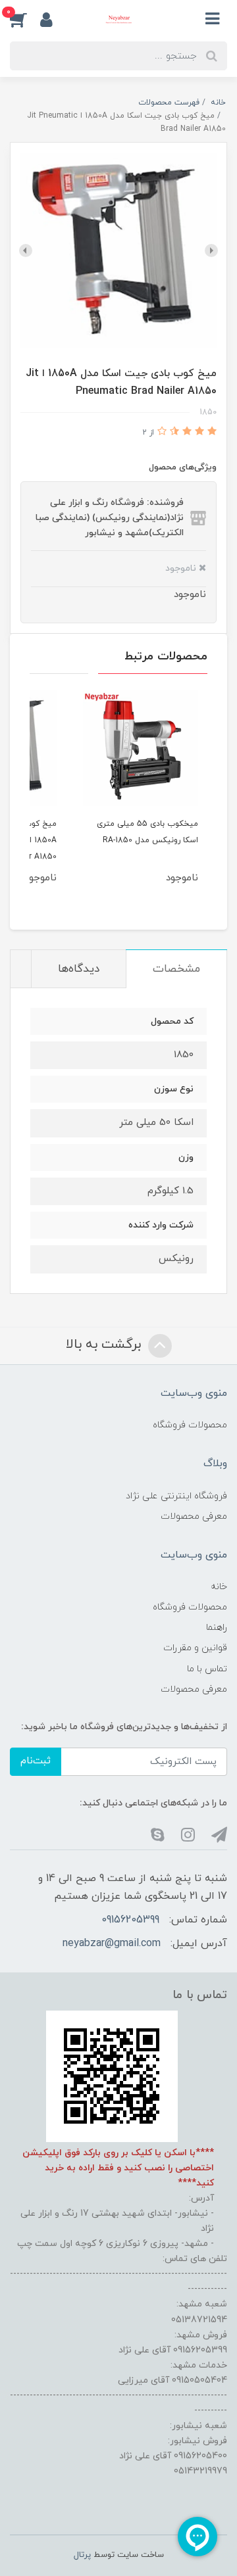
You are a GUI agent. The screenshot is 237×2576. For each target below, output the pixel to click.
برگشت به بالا (105, 1345)
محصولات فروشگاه (190, 1425)
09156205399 (130, 1920)
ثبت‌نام (36, 1761)
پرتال (82, 2555)
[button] (25, 19)
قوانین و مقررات (195, 1648)
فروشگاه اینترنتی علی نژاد (176, 1496)
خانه (219, 1587)
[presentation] (211, 250)
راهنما (217, 1628)
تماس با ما (207, 1669)
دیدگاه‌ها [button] (79, 969)
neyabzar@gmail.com (112, 1944)
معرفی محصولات (194, 1516)
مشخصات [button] (176, 969)
